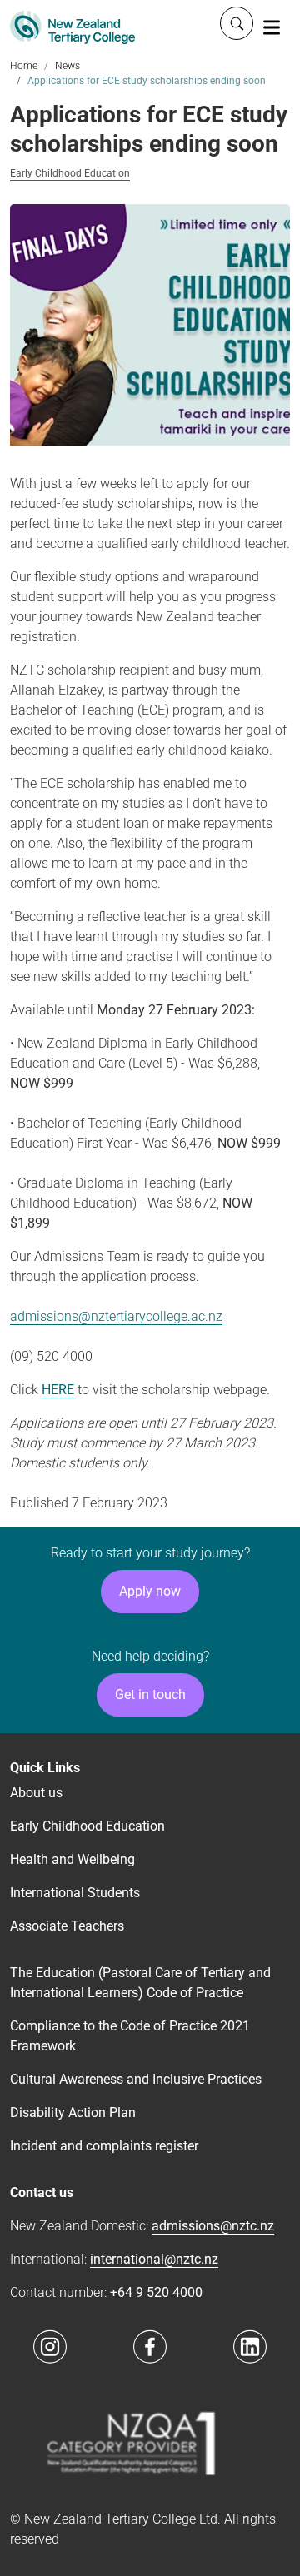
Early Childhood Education (70, 174)
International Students (75, 1893)
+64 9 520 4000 (156, 2292)
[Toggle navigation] (272, 27)
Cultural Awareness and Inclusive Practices (136, 2079)
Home (24, 66)
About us (36, 1793)
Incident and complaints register (104, 2146)
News (67, 66)
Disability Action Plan (73, 2113)
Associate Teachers (67, 1926)
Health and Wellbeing (72, 1859)
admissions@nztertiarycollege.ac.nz (116, 1316)
